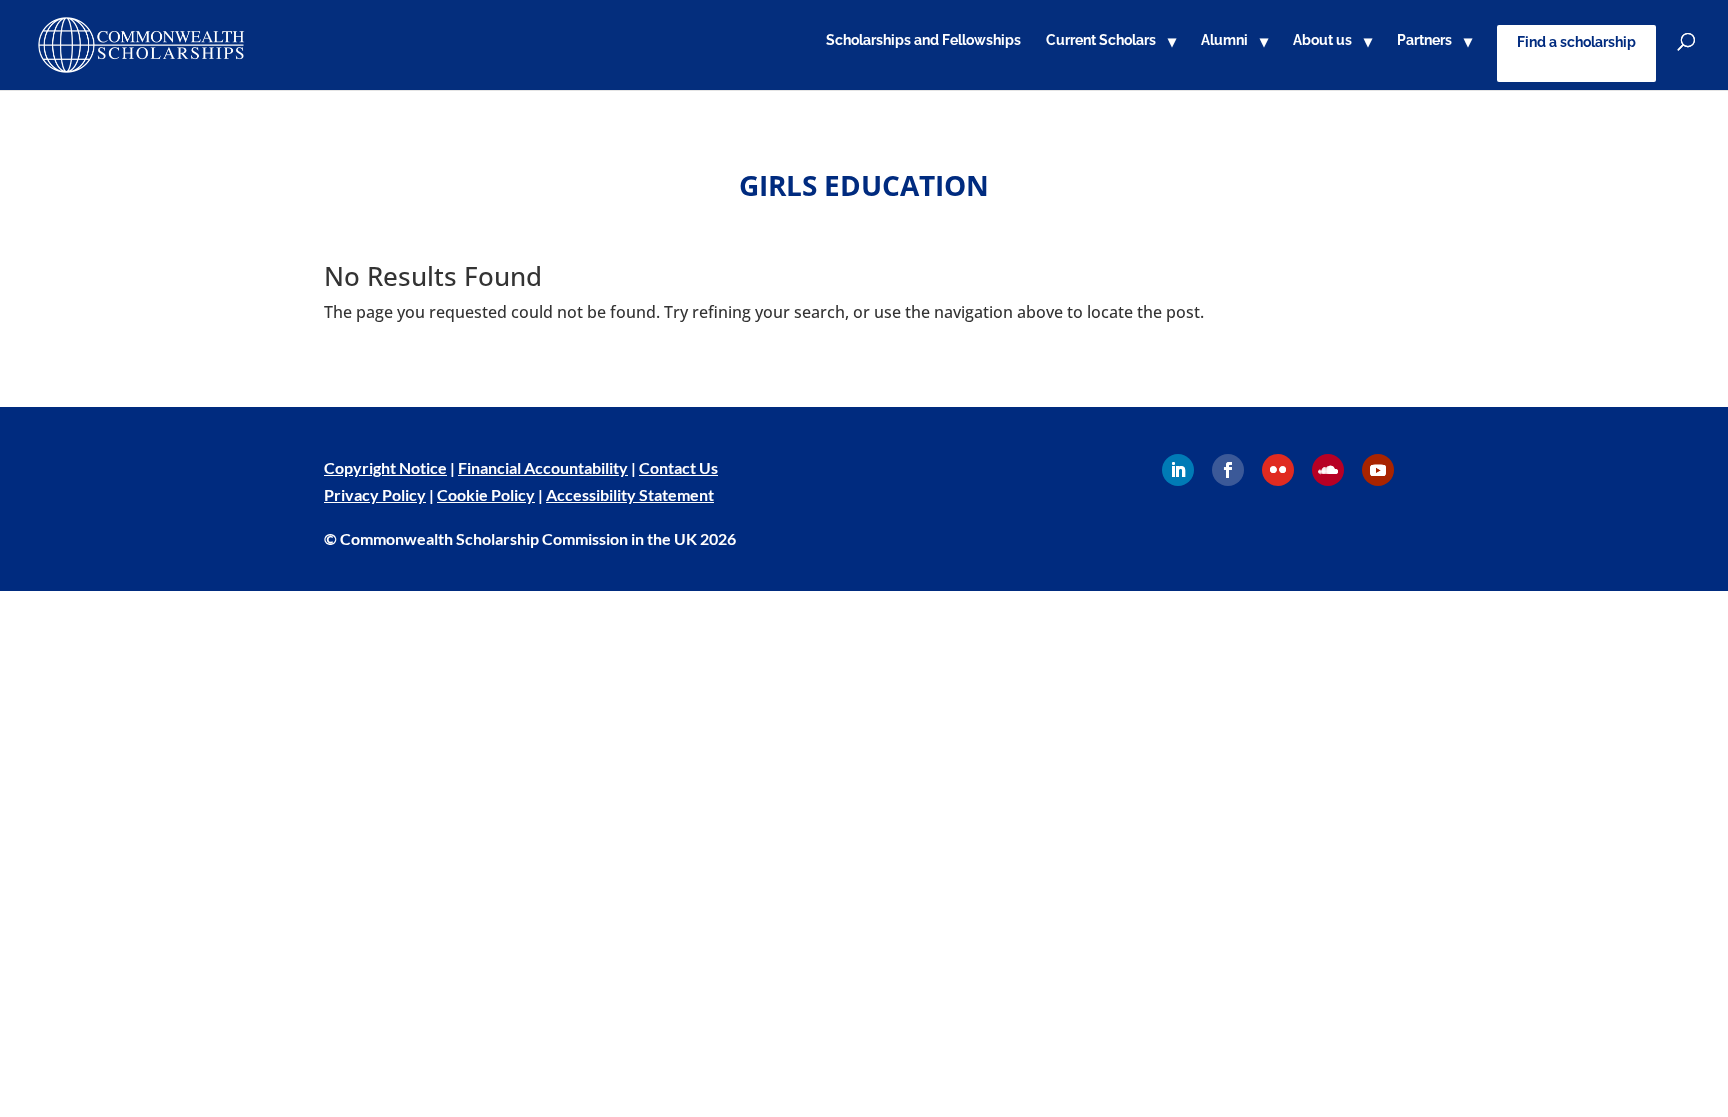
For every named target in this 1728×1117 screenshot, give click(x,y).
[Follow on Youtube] (1378, 470)
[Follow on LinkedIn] (1178, 470)
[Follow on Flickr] (1278, 470)
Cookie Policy (486, 494)
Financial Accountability (543, 467)
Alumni (1224, 40)
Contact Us (678, 467)
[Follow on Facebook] (1228, 470)
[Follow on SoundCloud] (1328, 470)
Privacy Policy (375, 494)
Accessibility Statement (630, 494)
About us (1322, 40)
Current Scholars (1101, 40)
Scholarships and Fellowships (923, 40)
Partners (1424, 40)
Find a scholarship (1576, 42)
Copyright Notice (385, 467)
